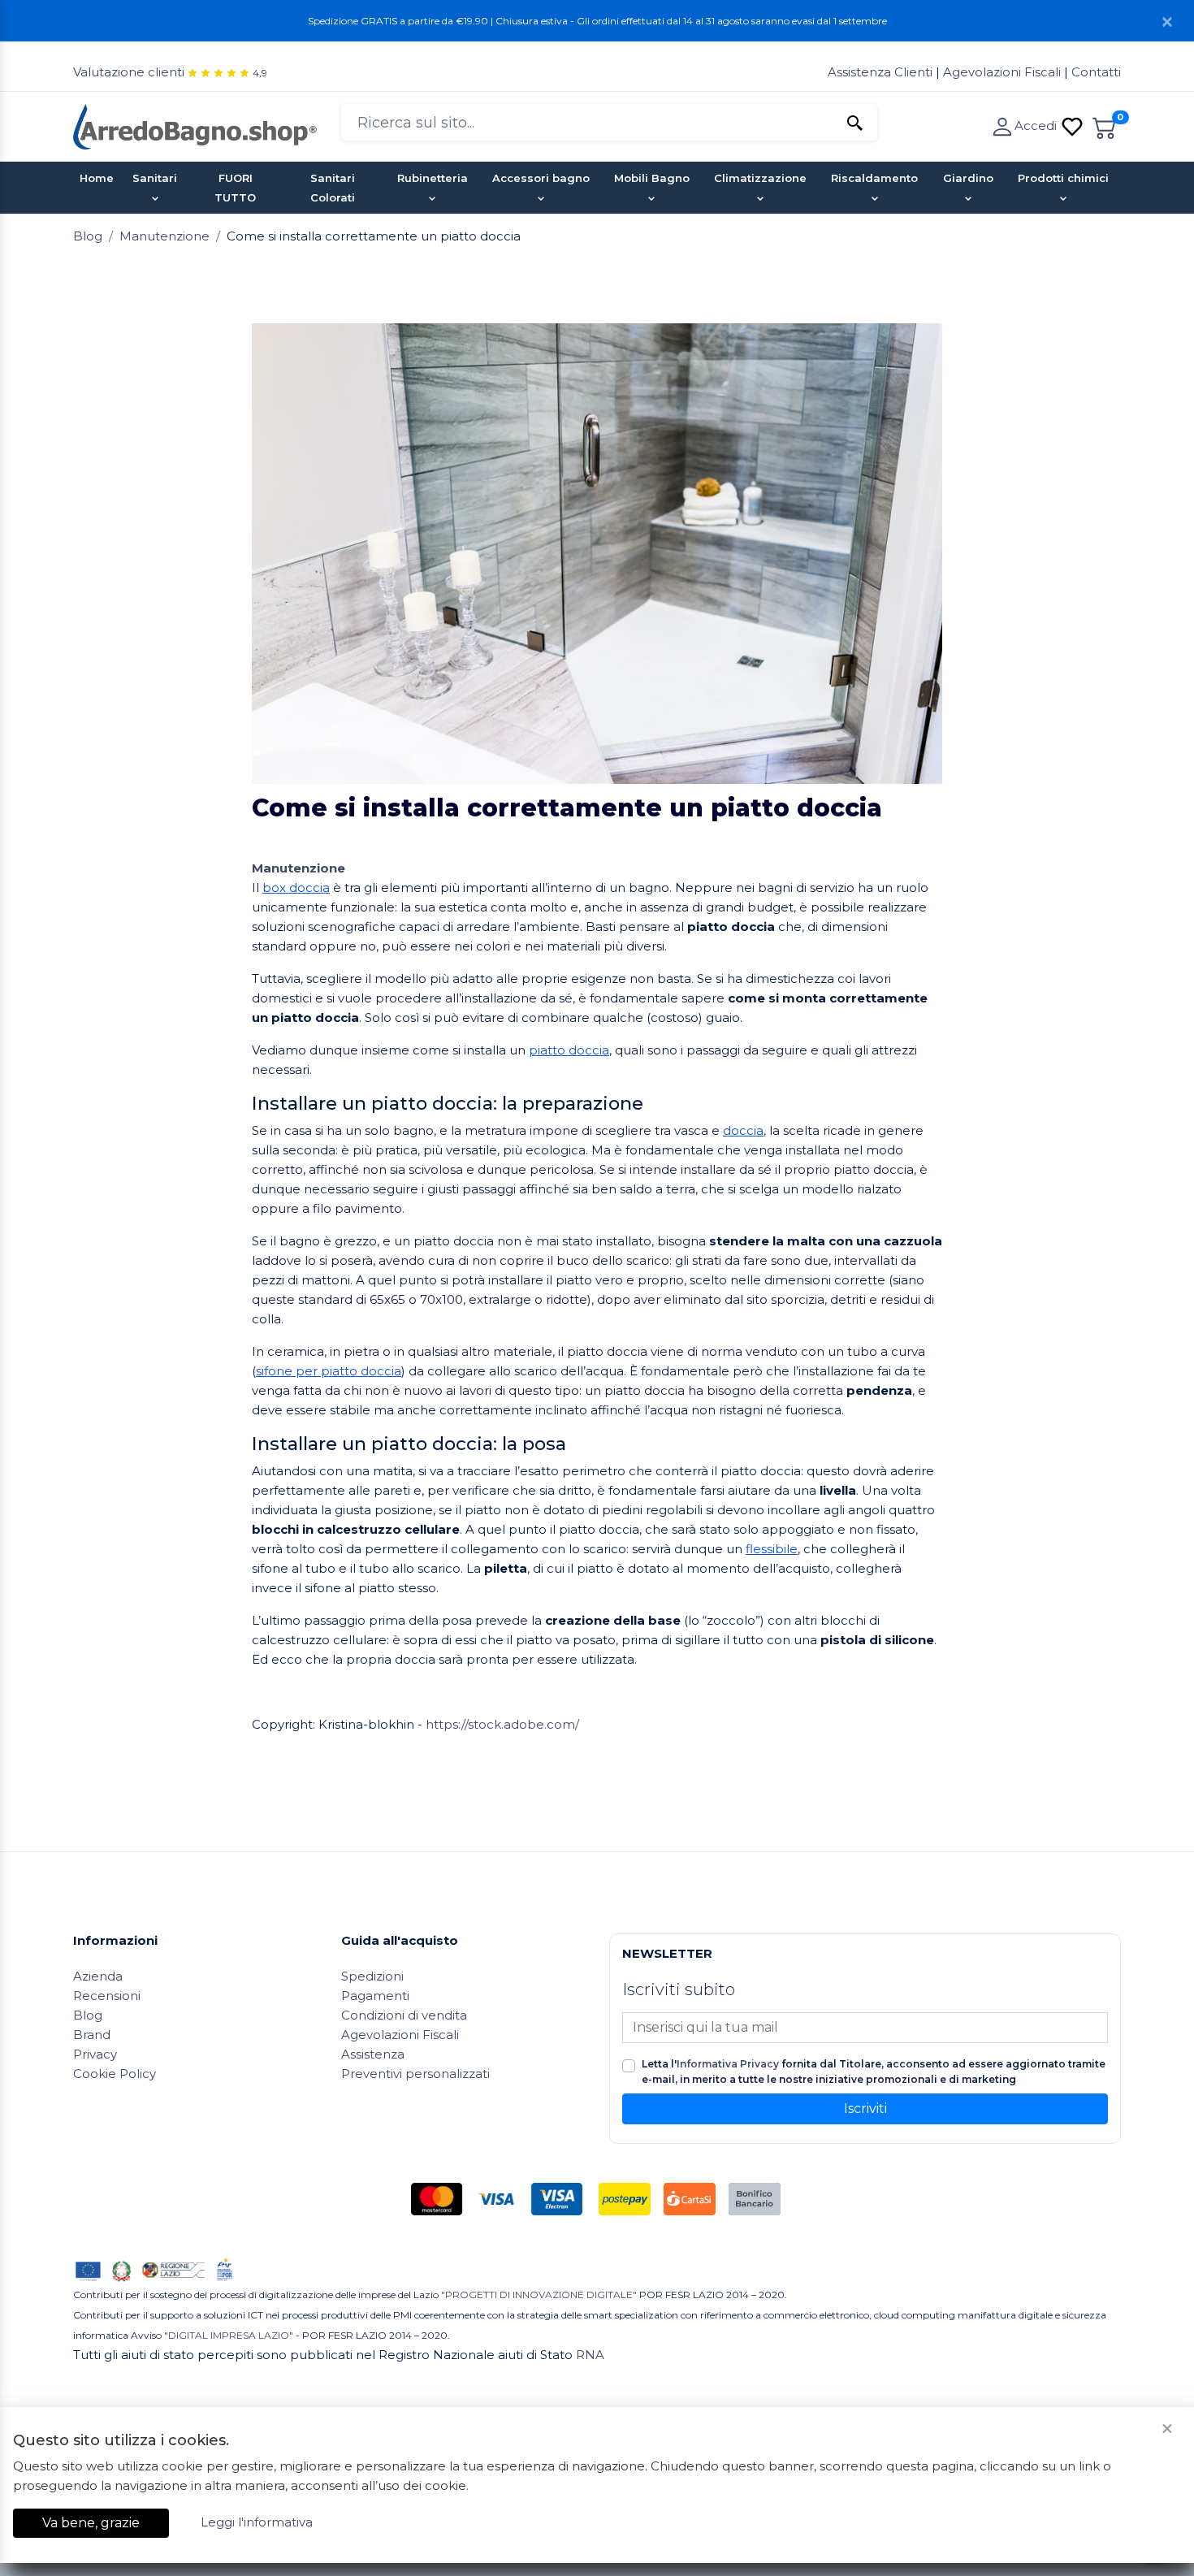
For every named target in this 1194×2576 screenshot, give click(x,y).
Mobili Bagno (652, 178)
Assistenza (373, 2054)
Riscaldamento (874, 178)
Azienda (98, 1976)
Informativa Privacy (728, 2064)
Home (97, 178)
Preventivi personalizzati (415, 2074)
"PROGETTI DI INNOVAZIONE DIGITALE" (539, 2295)
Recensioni (107, 1996)
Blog (88, 236)
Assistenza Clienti (882, 72)
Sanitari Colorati (333, 188)
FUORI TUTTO (235, 188)
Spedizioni (372, 1976)
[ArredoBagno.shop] (195, 126)
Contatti (1096, 72)
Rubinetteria (433, 178)
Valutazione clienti (129, 72)
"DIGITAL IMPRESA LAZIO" (229, 2335)
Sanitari (155, 178)
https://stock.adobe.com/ (502, 1724)
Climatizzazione (760, 178)
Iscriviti (865, 2108)
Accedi (1037, 126)
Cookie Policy (115, 2074)
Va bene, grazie (91, 2523)
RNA (590, 2355)
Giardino (968, 178)
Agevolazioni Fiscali (1002, 72)
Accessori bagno (541, 178)
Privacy (95, 2054)
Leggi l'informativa (257, 2522)
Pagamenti (375, 1996)
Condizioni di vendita (404, 2015)
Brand (92, 2035)
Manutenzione (164, 236)
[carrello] (1105, 126)
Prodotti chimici (1063, 178)
